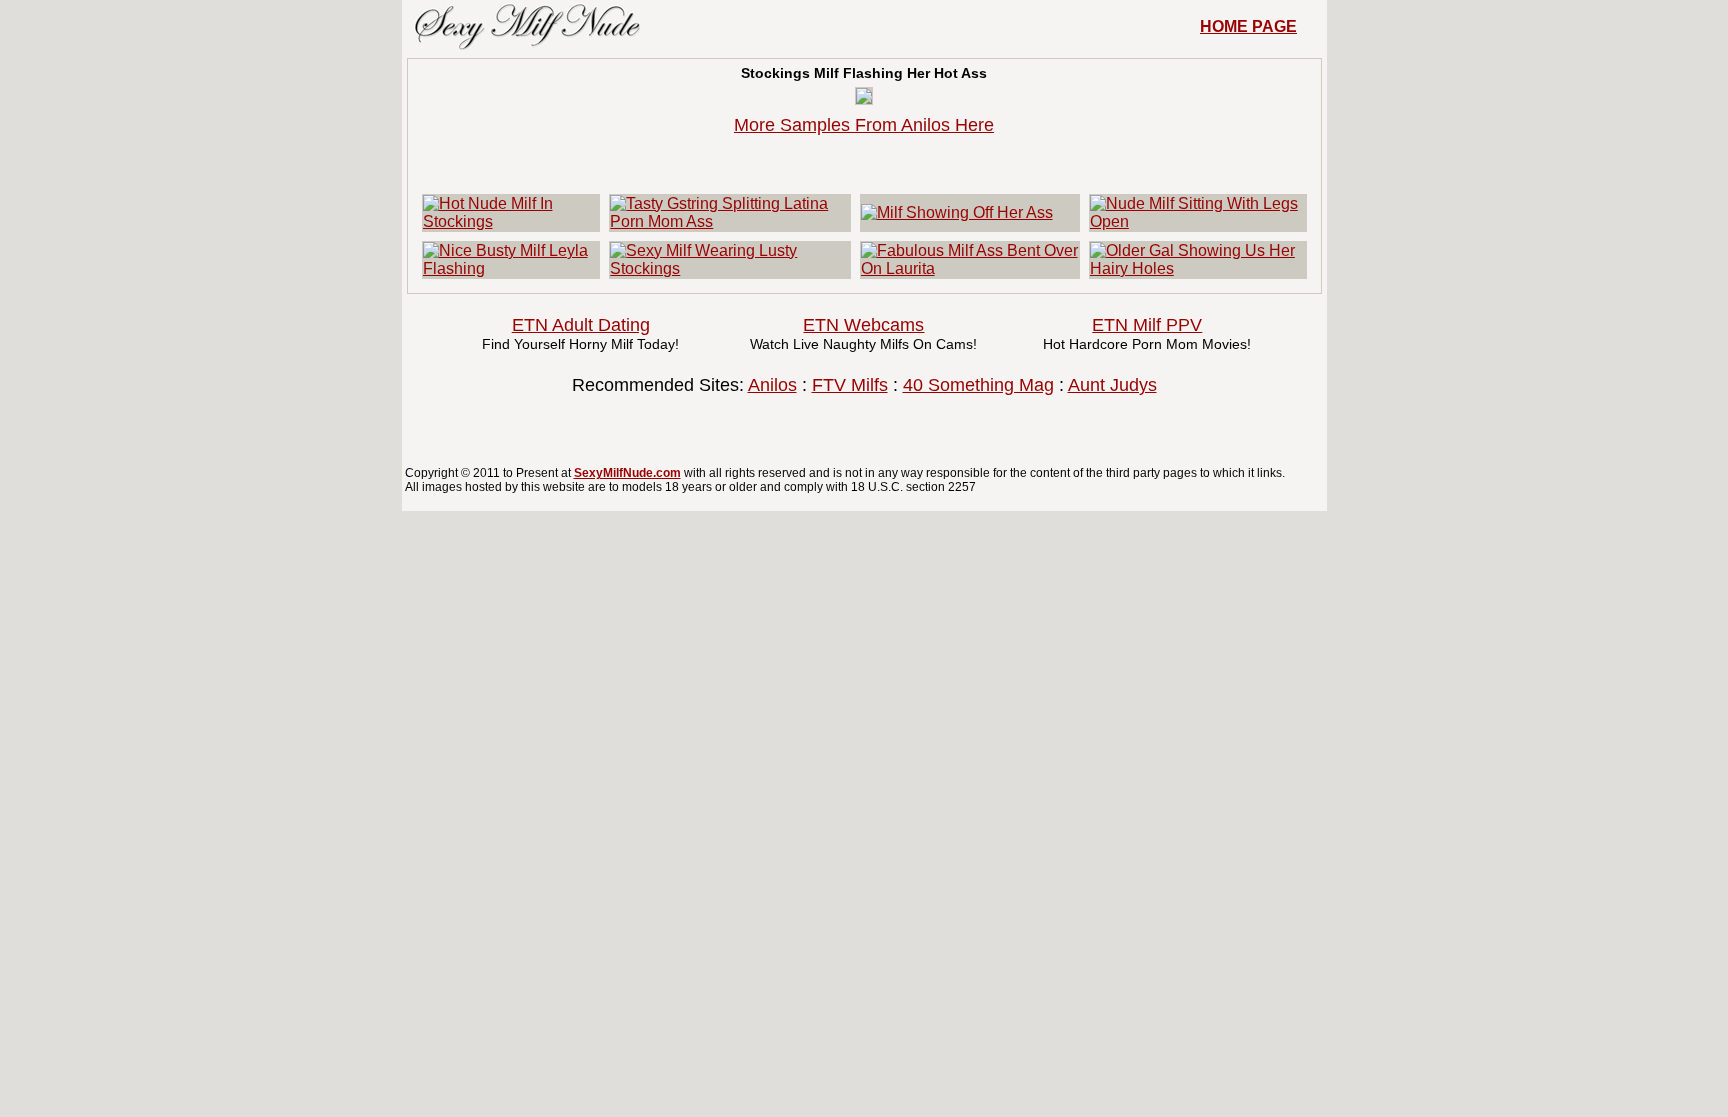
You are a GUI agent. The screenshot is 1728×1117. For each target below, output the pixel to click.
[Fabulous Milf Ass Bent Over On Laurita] (970, 268)
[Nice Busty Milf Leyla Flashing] (511, 268)
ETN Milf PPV (1147, 325)
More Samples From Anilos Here (864, 125)
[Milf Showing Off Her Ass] (957, 212)
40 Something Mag (978, 385)
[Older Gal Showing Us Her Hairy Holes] (1198, 268)
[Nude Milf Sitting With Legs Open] (1198, 221)
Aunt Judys (1112, 385)
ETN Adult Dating (581, 325)
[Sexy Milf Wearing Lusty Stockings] (729, 268)
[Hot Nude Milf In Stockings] (511, 221)
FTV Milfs (850, 385)
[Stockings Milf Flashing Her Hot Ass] (864, 98)
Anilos (772, 385)
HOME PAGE (1248, 26)
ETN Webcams (863, 325)
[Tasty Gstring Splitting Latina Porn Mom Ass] (729, 221)
